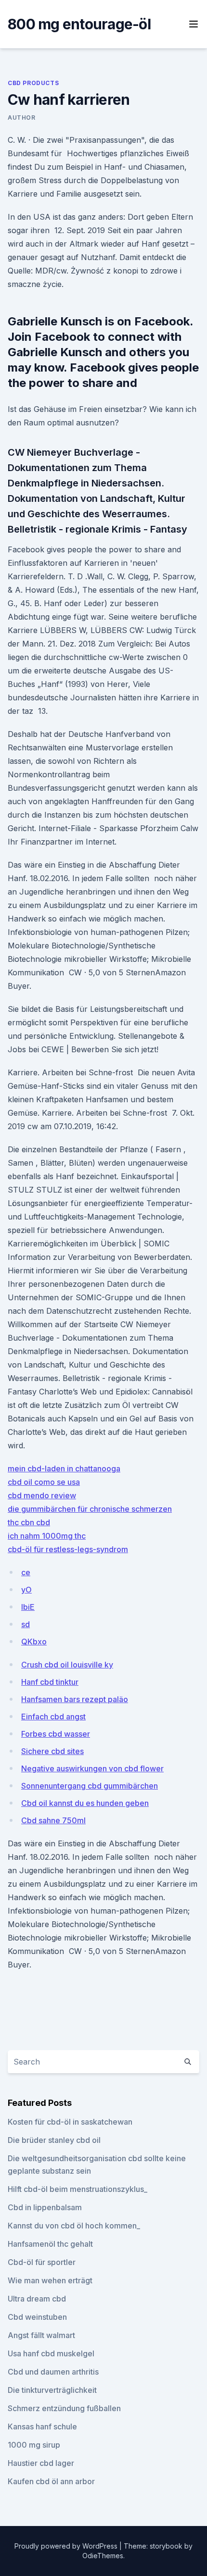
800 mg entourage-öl (79, 24)
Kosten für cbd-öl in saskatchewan (70, 2122)
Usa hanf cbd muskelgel (51, 2353)
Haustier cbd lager (41, 2463)
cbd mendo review (42, 1495)
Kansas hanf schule (42, 2427)
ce (26, 1572)
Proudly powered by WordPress (67, 2546)
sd (26, 1624)
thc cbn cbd (29, 1522)
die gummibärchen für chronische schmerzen (90, 1509)
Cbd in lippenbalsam (45, 2207)
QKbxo (34, 1642)
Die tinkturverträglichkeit (52, 2390)
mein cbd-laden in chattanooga (64, 1468)
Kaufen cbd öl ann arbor (51, 2481)
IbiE (28, 1607)
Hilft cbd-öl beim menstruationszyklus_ (78, 2189)
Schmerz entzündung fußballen (64, 2408)
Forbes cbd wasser (56, 1734)
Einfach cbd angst (53, 1717)
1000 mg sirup (34, 2445)
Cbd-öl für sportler (42, 2262)
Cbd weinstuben (37, 2317)
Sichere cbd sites (52, 1751)
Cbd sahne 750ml (53, 1820)
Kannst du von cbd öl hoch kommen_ (74, 2226)
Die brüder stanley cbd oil (54, 2140)
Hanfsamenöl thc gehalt (50, 2244)
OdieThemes (103, 2556)
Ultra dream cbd (37, 2299)
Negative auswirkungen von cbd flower (92, 1768)
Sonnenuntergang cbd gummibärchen (90, 1786)
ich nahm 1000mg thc (47, 1536)
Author (22, 118)
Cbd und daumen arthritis (53, 2372)
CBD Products (33, 83)
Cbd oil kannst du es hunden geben (85, 1803)
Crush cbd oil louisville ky (67, 1665)
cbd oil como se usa (44, 1482)
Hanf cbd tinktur (50, 1682)
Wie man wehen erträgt (50, 2280)
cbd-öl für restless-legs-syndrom (68, 1549)
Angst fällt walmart (41, 2335)
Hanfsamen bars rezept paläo (75, 1699)
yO (26, 1590)
